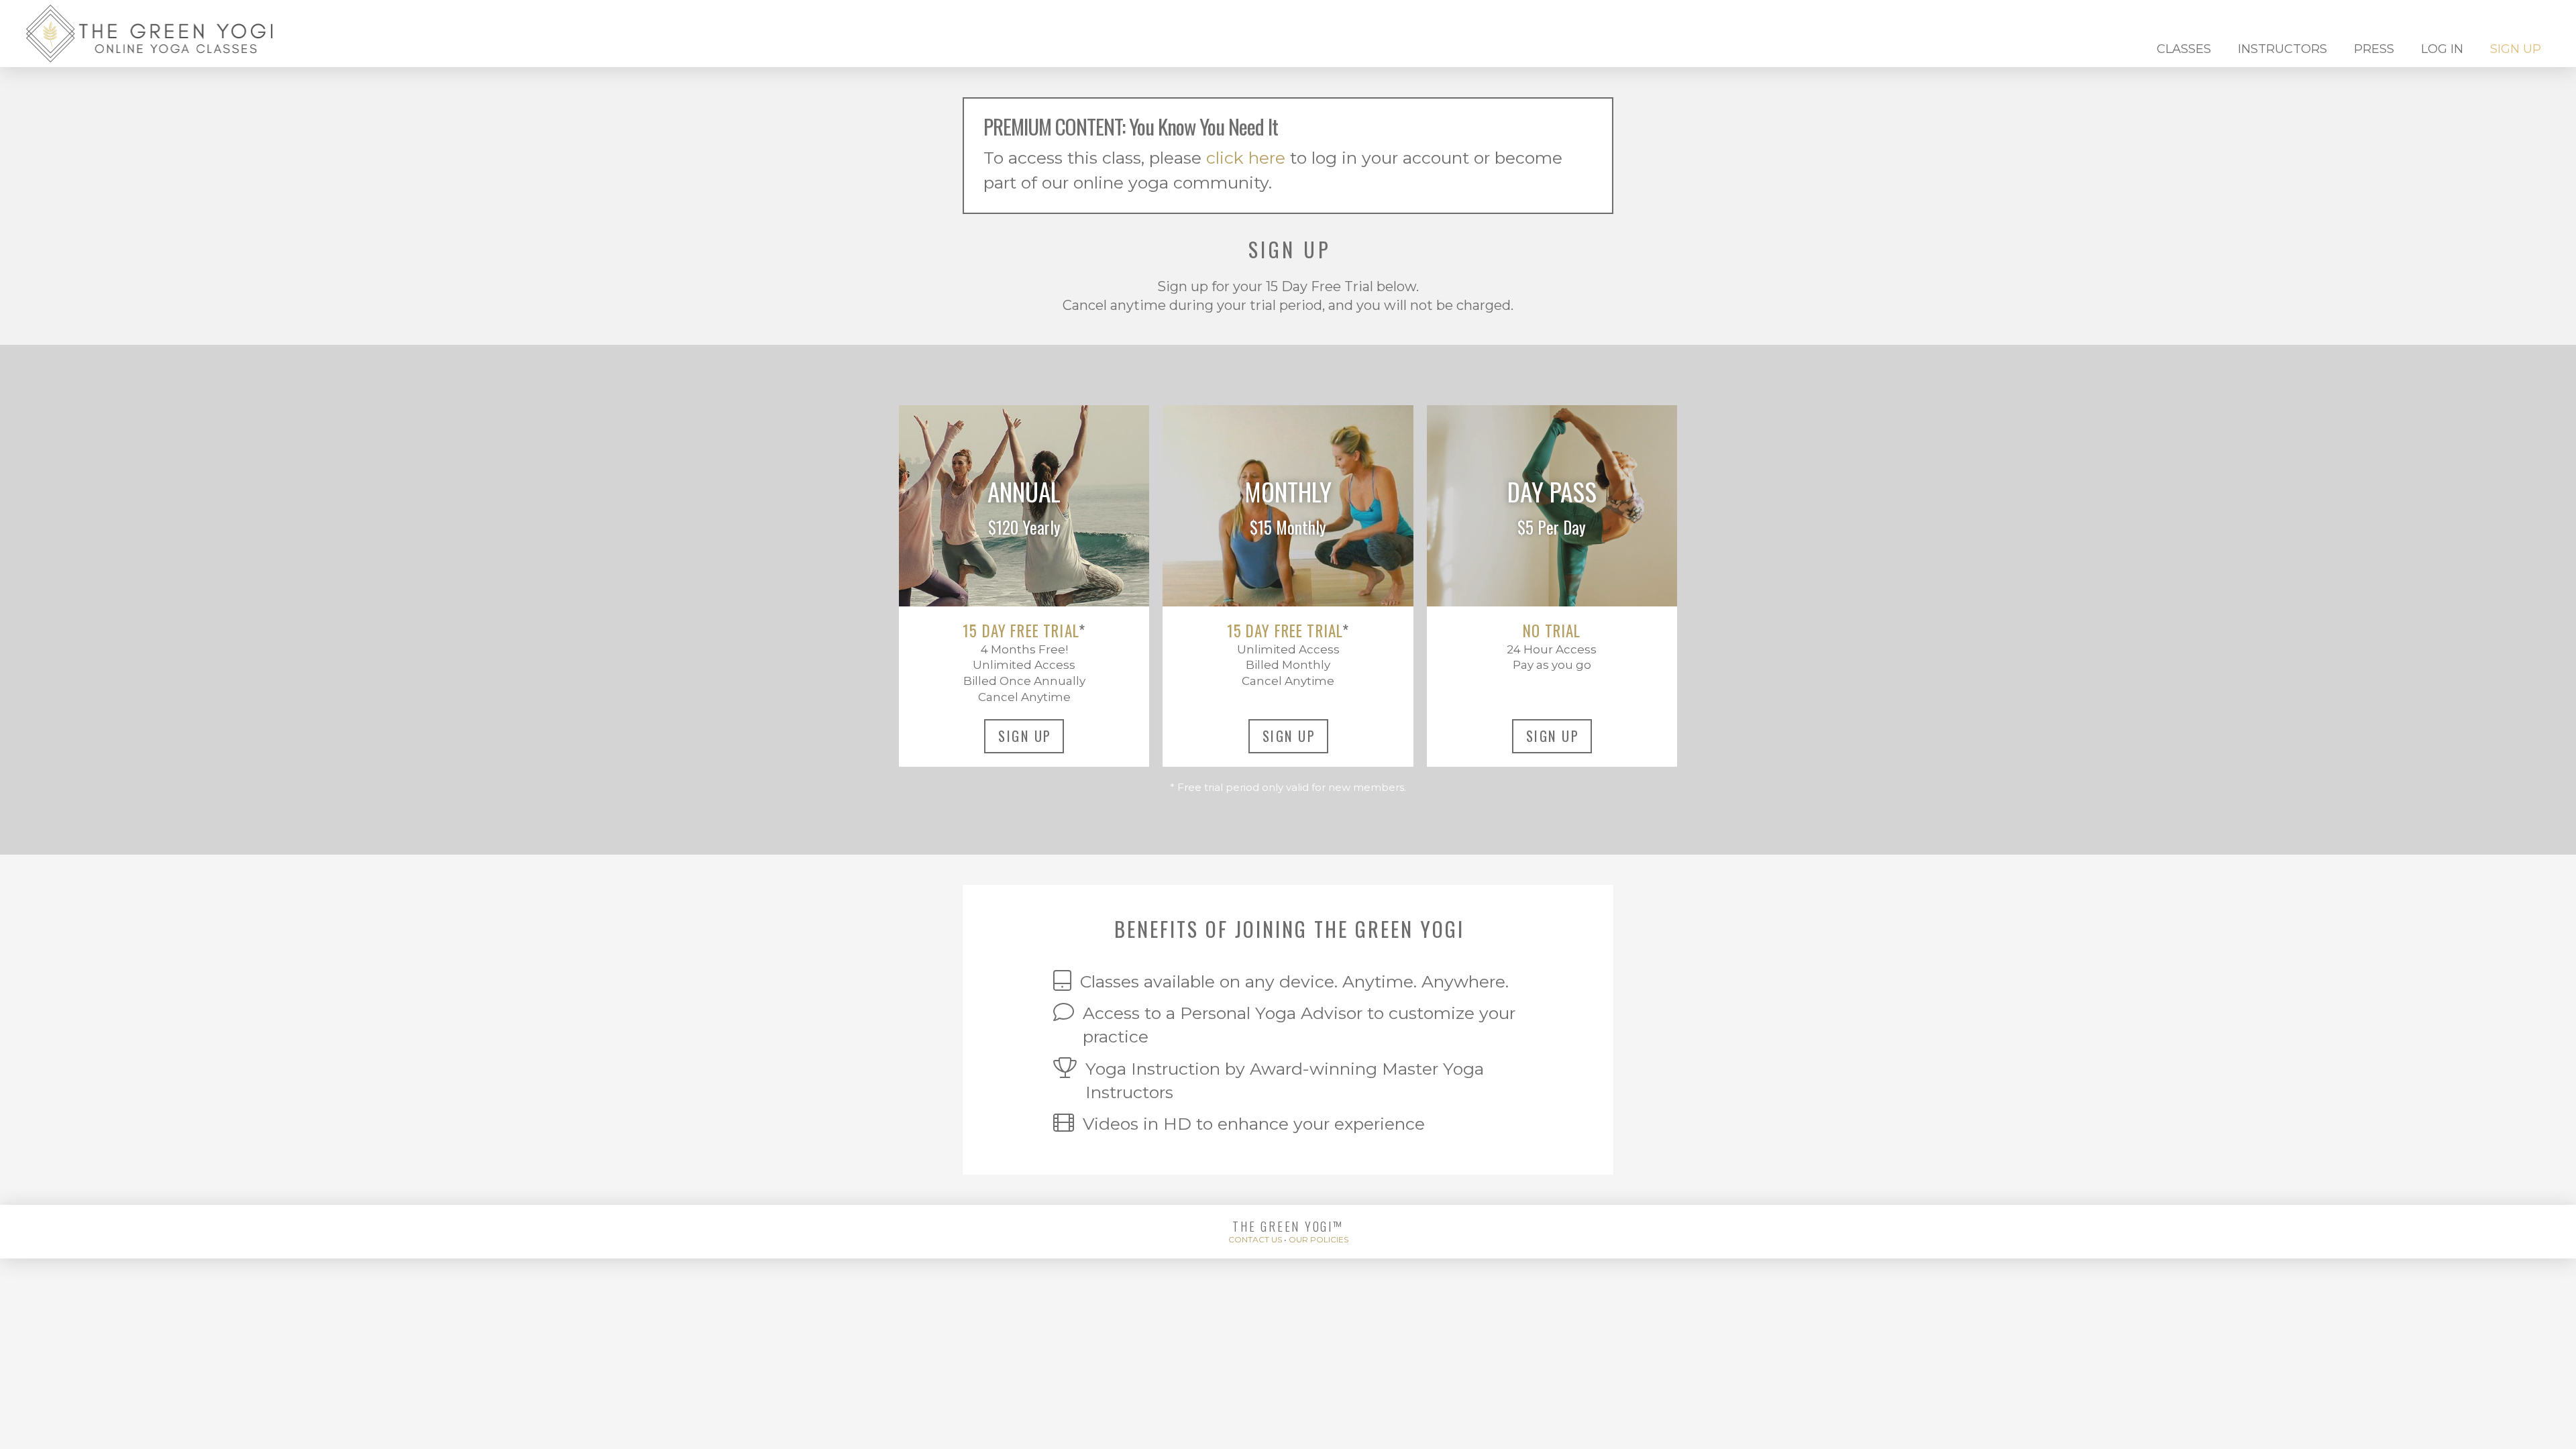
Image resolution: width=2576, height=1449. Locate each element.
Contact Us (1255, 1239)
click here (1246, 158)
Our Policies (1319, 1239)
